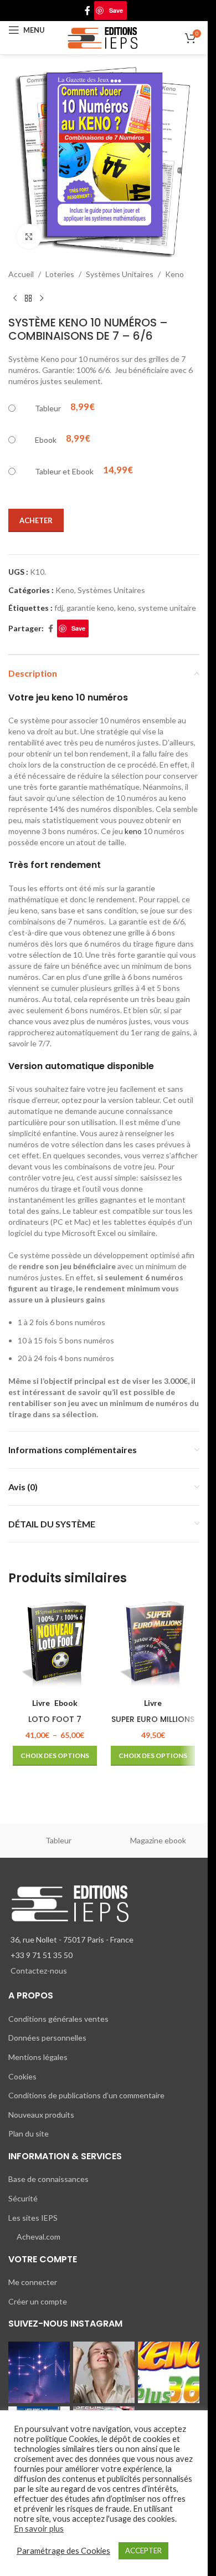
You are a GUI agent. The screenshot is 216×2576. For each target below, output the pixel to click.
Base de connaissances (48, 2179)
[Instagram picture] (39, 2372)
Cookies (22, 2076)
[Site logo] (104, 37)
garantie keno (90, 608)
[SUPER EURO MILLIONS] (153, 1645)
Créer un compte (38, 2301)
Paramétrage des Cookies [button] (63, 2551)
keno (126, 608)
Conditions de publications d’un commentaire (86, 2095)
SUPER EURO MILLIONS (153, 1719)
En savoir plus (39, 2529)
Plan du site (29, 2133)
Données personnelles (47, 2038)
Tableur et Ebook (64, 471)
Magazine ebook (158, 1840)
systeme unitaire (167, 608)
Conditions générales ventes (58, 2019)
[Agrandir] (29, 236)
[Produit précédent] (15, 298)
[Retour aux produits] (28, 298)
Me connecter (33, 2282)
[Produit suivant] (42, 298)
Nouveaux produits (41, 2115)
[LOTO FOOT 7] (55, 1645)
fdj (59, 608)
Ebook (46, 440)
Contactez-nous (39, 1971)
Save (116, 10)
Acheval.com (38, 2237)
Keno (174, 274)
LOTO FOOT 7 (55, 1719)
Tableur (48, 408)
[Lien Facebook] (88, 11)
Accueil (21, 274)
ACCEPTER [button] (143, 2551)
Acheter (36, 520)
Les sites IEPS (33, 2218)
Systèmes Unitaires (120, 274)
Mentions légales (38, 2057)
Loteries (60, 274)
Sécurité (23, 2198)
